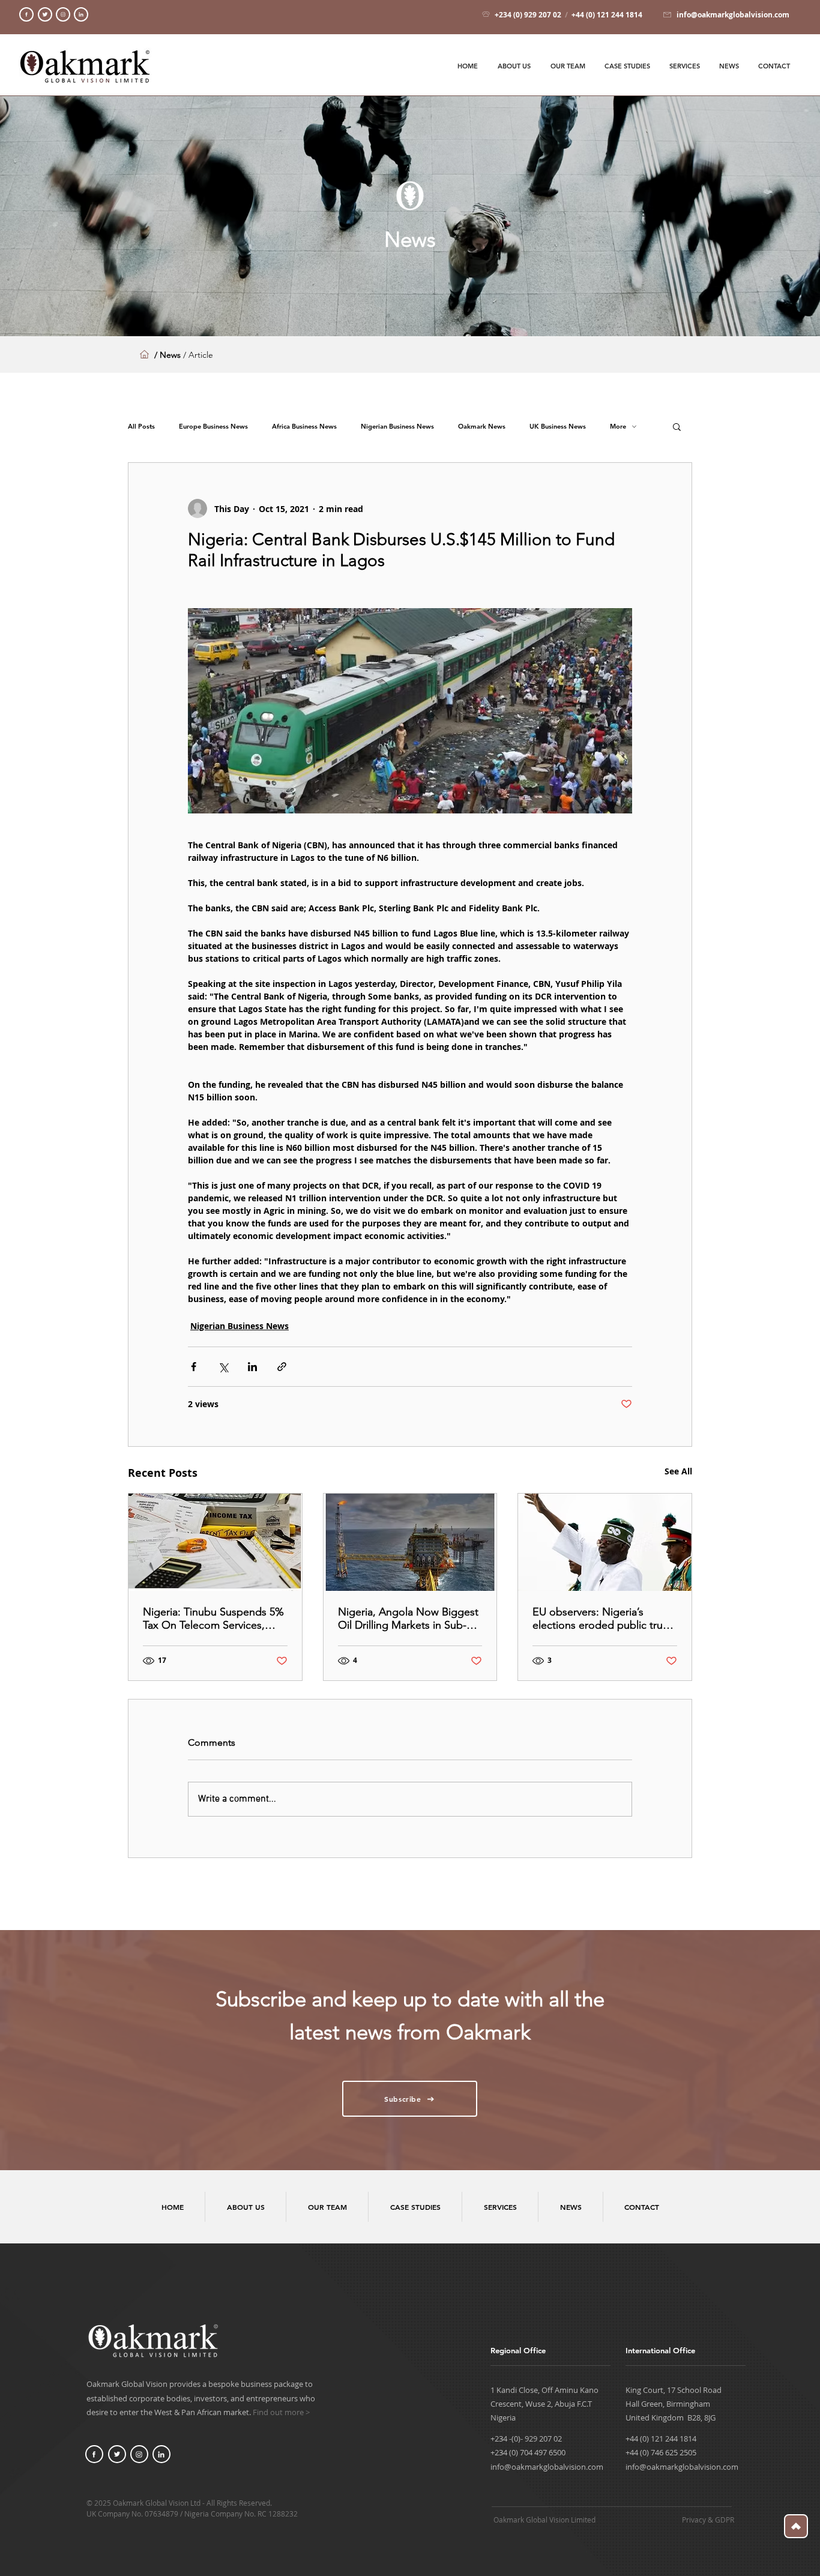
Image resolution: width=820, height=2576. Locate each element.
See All (678, 1471)
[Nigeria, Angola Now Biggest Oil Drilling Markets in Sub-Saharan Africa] (410, 1542)
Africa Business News (304, 427)
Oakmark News (482, 427)
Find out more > (281, 2412)
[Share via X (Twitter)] (223, 1367)
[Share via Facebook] (194, 1367)
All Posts (141, 427)
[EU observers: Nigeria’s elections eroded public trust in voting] (605, 1542)
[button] (677, 426)
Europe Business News (213, 427)
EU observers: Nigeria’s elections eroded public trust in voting (602, 1618)
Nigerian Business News (397, 427)
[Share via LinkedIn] (252, 1367)
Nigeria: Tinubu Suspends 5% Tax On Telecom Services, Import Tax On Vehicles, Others (213, 1618)
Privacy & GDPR (708, 2520)
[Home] (26, 14)
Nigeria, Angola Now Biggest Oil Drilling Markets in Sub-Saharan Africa (408, 1618)
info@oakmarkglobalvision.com (547, 2467)
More (618, 427)
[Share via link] (282, 1367)
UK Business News (558, 427)
